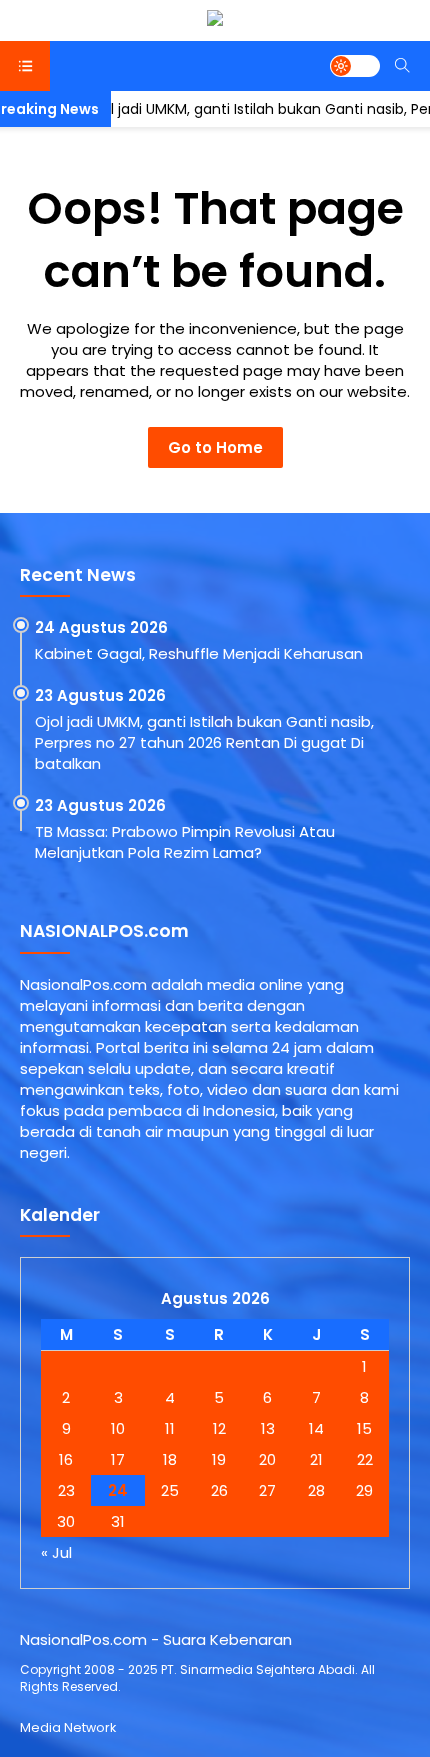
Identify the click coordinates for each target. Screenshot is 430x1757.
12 (219, 1428)
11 (170, 1428)
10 (118, 1428)
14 (316, 1428)
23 (66, 1490)
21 (316, 1459)
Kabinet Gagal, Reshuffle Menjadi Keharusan (199, 653)
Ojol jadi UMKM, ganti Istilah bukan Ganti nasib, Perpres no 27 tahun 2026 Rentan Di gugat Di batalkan (204, 742)
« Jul (56, 1552)
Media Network (68, 1727)
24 (118, 1490)
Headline (25, 110)
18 (170, 1459)
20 (267, 1459)
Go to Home (215, 447)
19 (219, 1459)
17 (118, 1459)
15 (364, 1428)
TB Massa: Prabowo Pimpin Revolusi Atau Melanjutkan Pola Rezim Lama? (185, 842)
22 (365, 1459)
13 (268, 1428)
